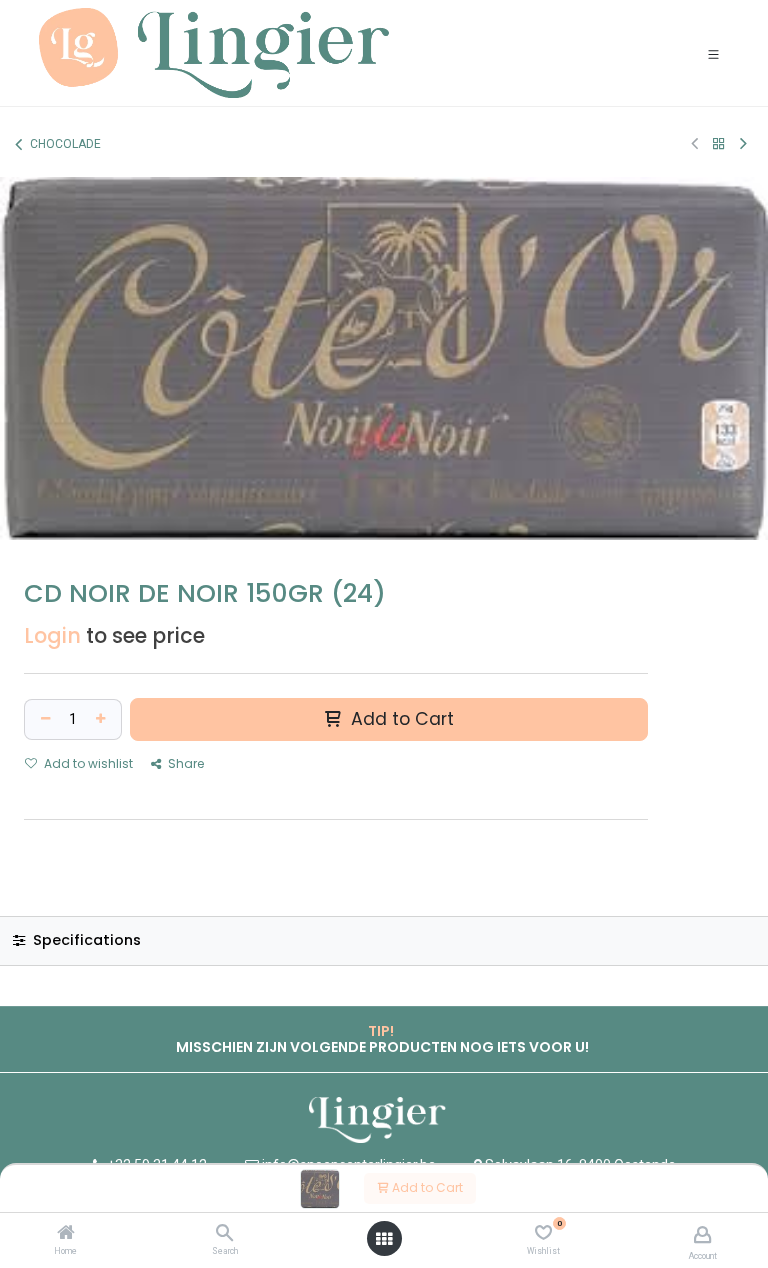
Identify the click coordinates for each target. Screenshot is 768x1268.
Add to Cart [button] (400, 719)
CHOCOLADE (65, 144)
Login (52, 635)
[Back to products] (719, 143)
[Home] (66, 1234)
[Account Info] (702, 1234)
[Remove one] (43, 719)
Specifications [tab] (85, 940)
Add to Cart (426, 1187)
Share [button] (184, 763)
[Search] (224, 1234)
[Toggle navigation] (713, 53)
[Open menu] (384, 1239)
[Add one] (103, 719)
